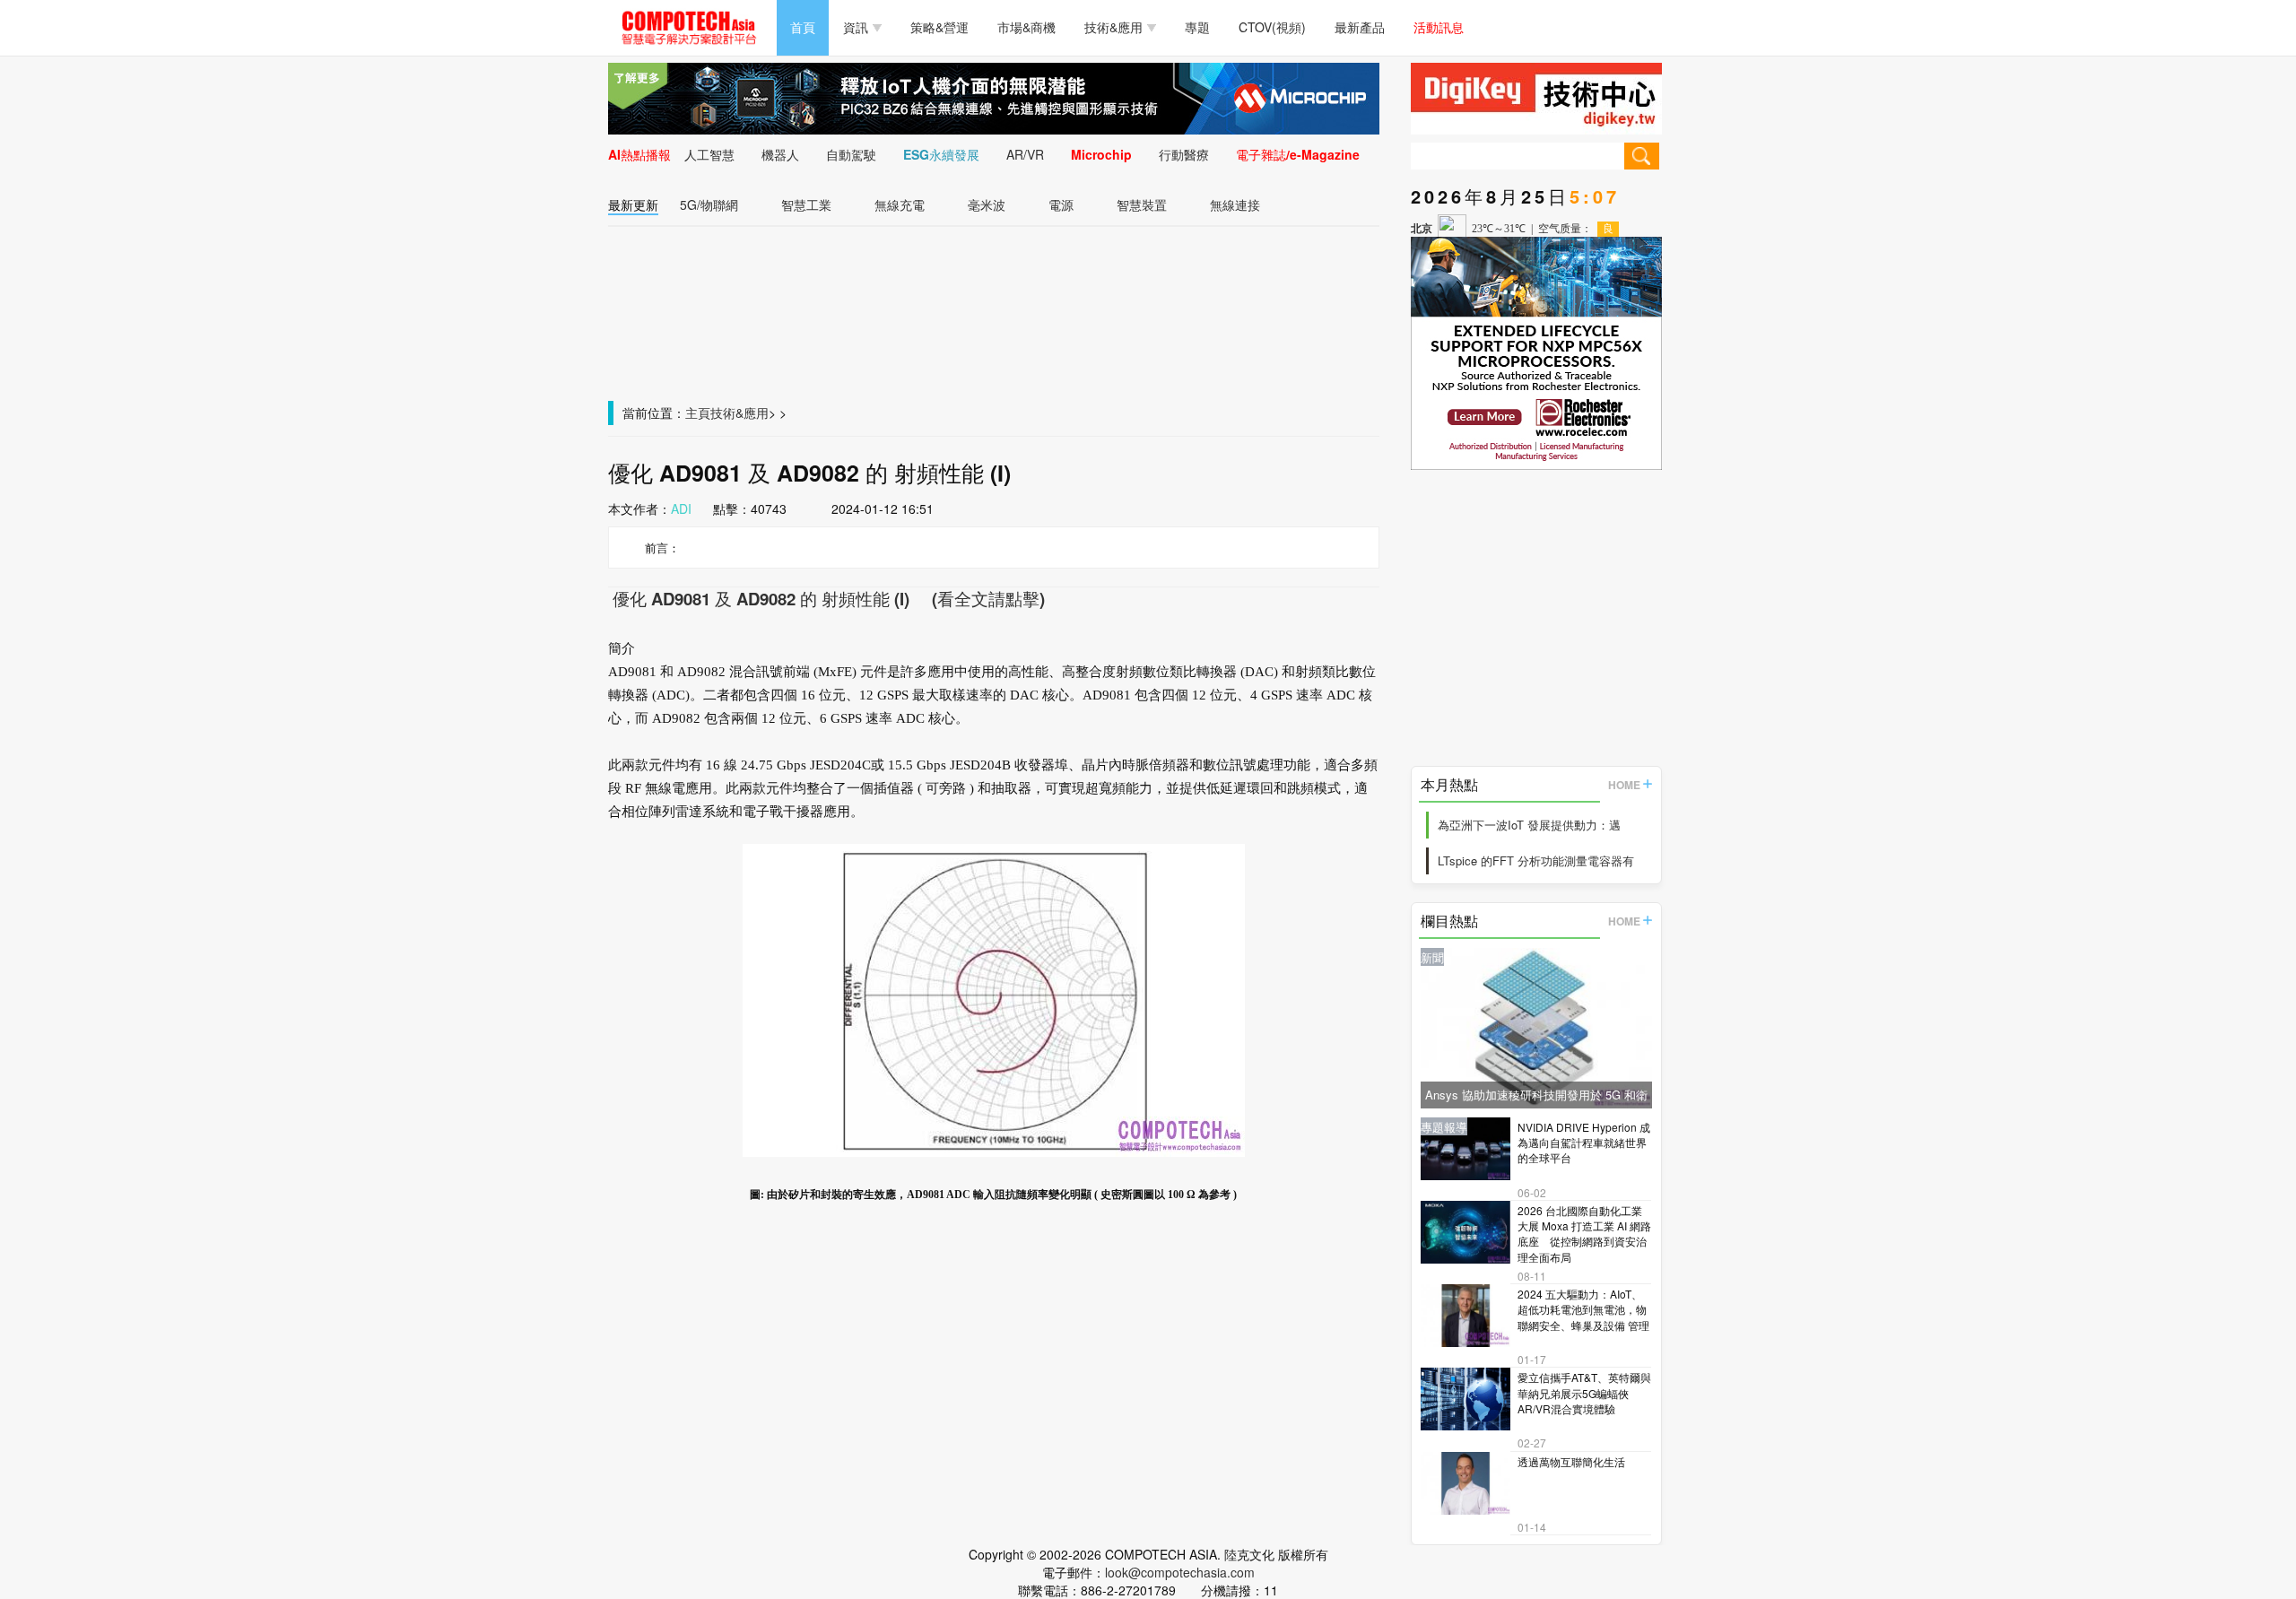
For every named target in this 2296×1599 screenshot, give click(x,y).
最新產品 (1360, 27)
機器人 (780, 154)
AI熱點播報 (639, 154)
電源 (1061, 204)
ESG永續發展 (941, 154)
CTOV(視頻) (1272, 27)
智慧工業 (806, 204)
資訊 (856, 27)
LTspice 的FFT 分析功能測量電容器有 (1536, 860)
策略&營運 (939, 27)
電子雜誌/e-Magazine (1298, 154)
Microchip (1101, 154)
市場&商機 (1026, 27)
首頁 (803, 27)
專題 (1197, 27)
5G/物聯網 (709, 204)
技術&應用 (1113, 27)
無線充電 (900, 204)
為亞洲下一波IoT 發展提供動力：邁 (1529, 825)
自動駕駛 (851, 154)
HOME (1624, 785)
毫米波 (987, 204)
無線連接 (1235, 204)
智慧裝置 (1142, 204)
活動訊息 (1439, 27)
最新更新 (633, 204)
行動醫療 (1184, 154)
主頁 (698, 413)
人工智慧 (709, 154)
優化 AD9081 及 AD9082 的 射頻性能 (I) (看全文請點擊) (826, 599)
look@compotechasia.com (1180, 1572)
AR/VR (1025, 154)
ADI (681, 508)
